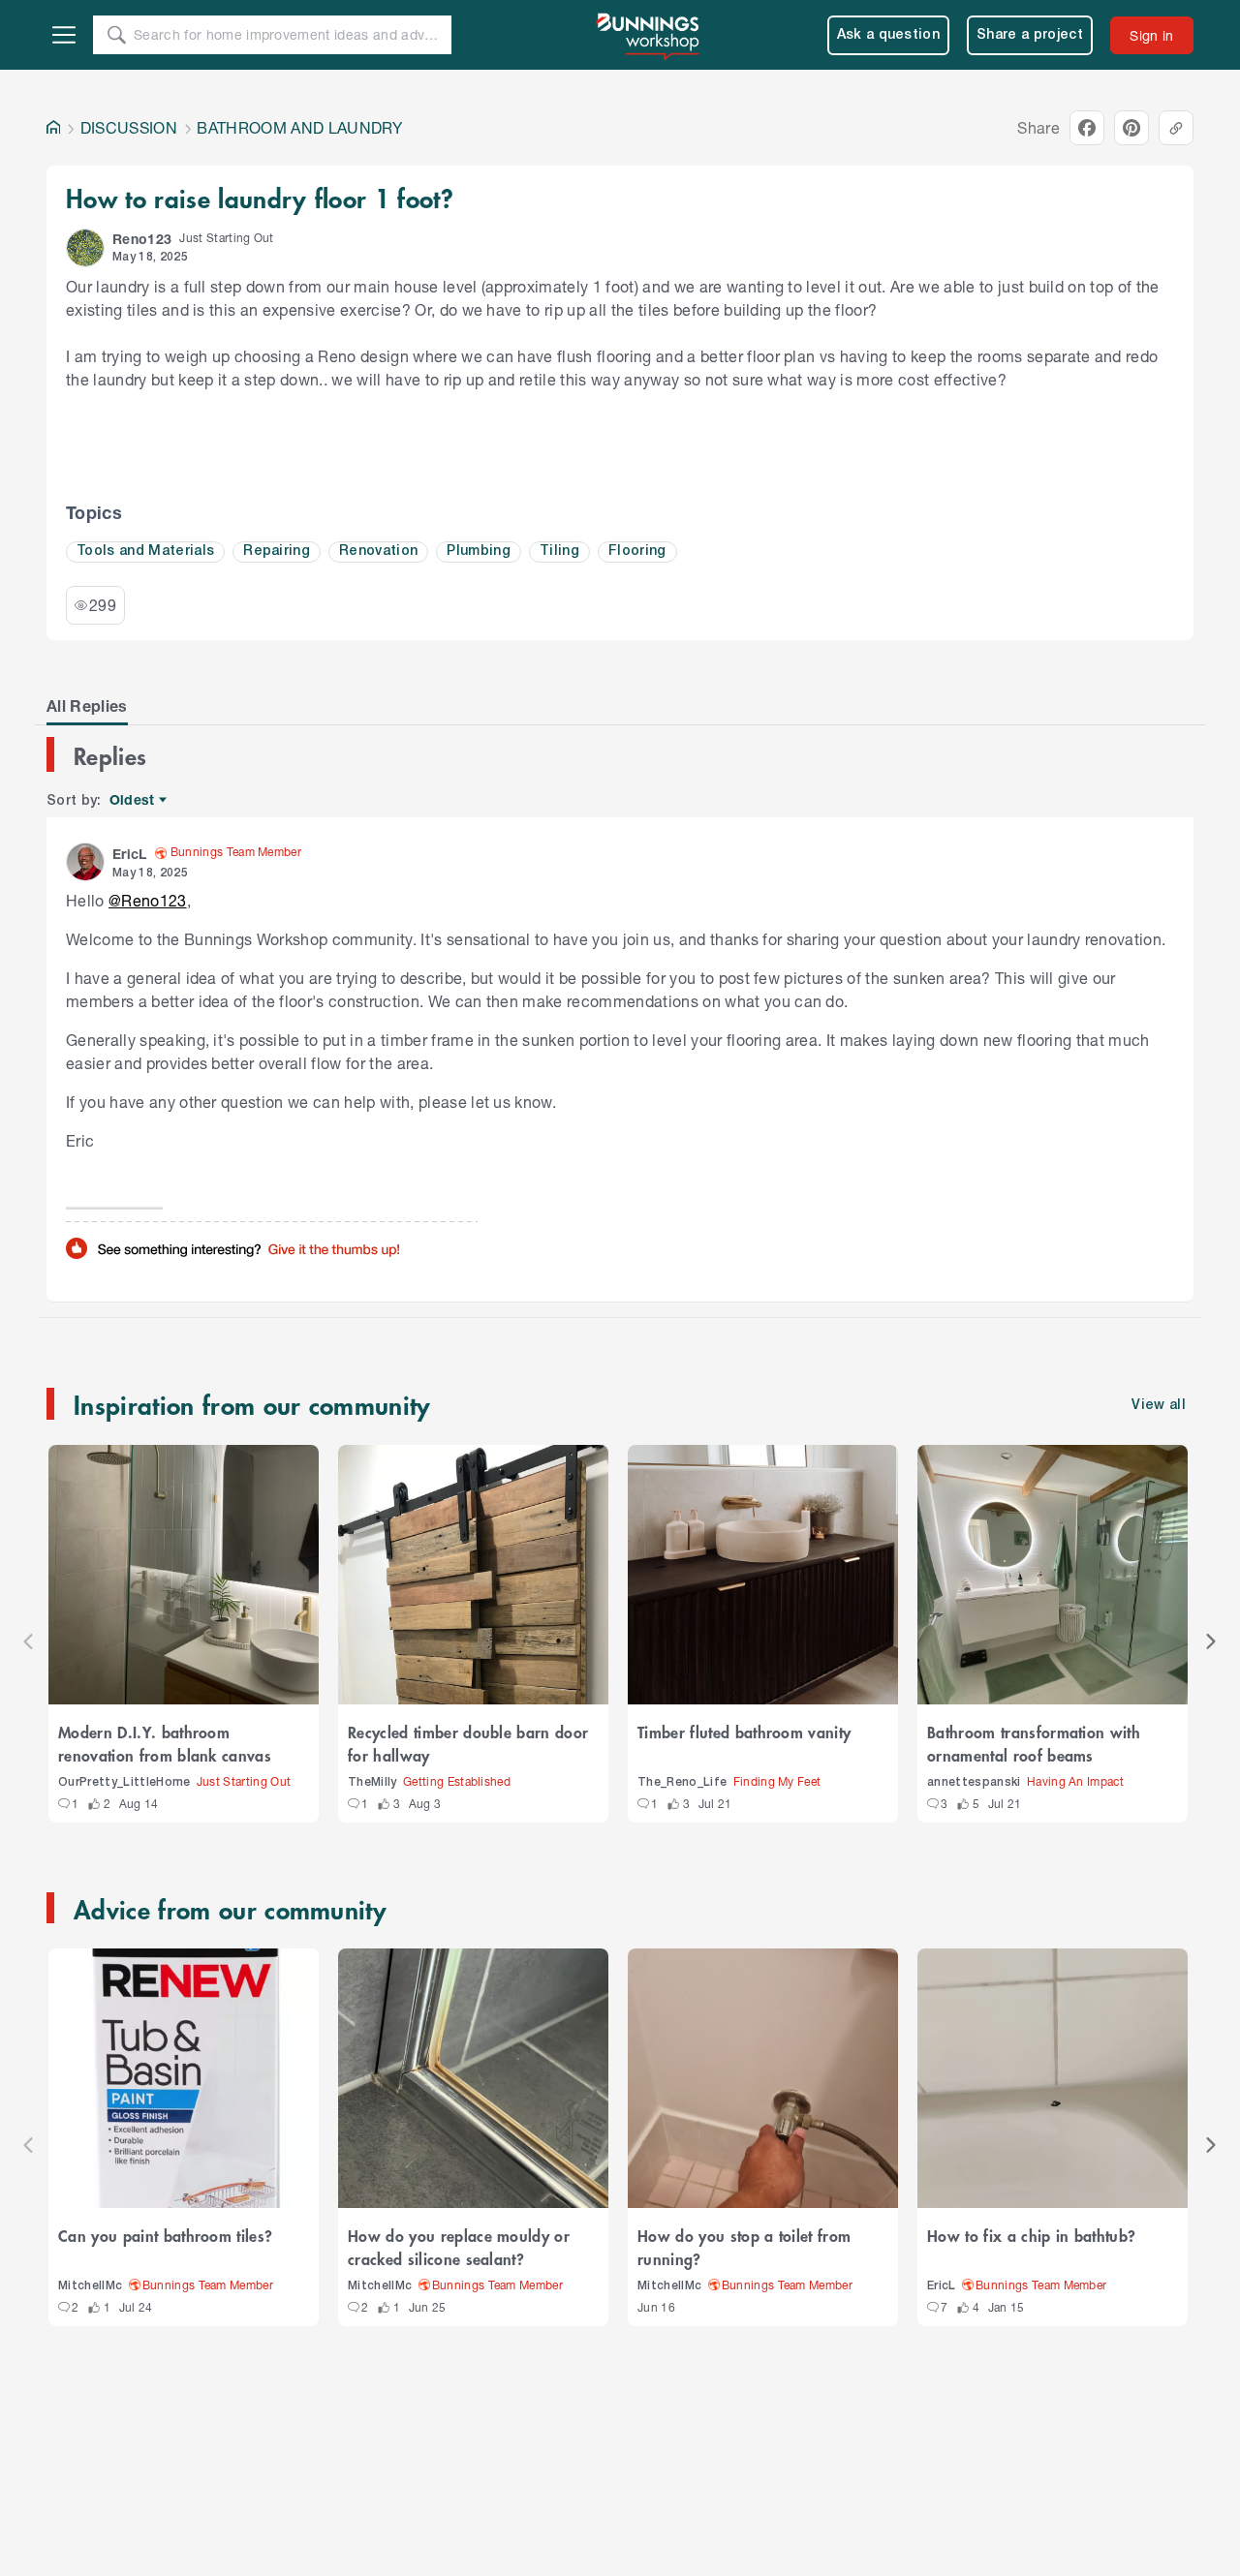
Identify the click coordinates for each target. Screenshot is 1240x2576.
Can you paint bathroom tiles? (165, 2235)
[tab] (87, 706)
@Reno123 (148, 900)
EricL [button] (130, 854)
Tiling (559, 552)
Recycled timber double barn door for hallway (468, 1743)
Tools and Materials (145, 552)
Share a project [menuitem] (1030, 35)
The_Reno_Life (682, 1782)
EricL (942, 2286)
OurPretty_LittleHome (124, 1782)
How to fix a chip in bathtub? (1031, 2235)
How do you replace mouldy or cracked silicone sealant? (459, 2247)
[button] (85, 248)
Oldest (133, 800)
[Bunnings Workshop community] (649, 35)
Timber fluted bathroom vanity (744, 1732)
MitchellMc (90, 2286)
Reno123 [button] (142, 239)
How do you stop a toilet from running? (744, 2247)
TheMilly (372, 1782)
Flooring (637, 552)
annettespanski (974, 1782)
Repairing (277, 552)
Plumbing (479, 552)
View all (1159, 1406)
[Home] (53, 128)
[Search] (116, 35)
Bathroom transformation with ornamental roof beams (1034, 1743)
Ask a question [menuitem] (889, 35)
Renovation (378, 552)
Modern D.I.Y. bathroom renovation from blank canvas (165, 1743)
